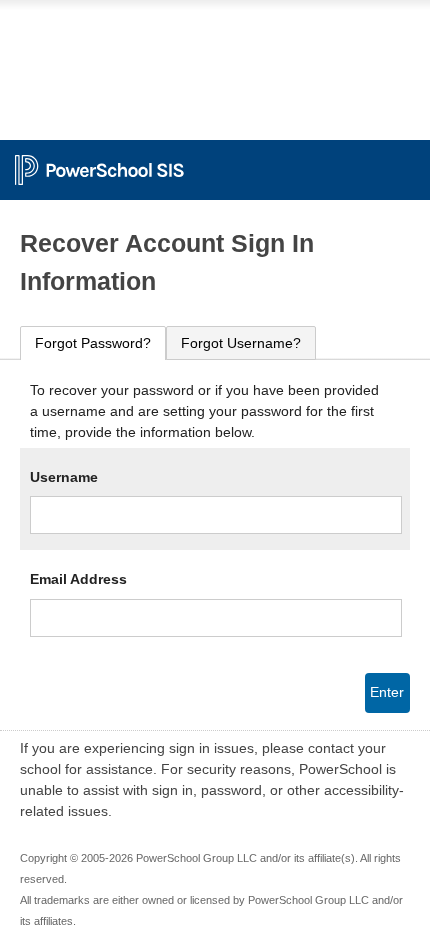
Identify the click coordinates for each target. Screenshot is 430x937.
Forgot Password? (93, 343)
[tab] (93, 343)
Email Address (78, 579)
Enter (387, 692)
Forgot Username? (241, 343)
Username (64, 477)
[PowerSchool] (215, 160)
